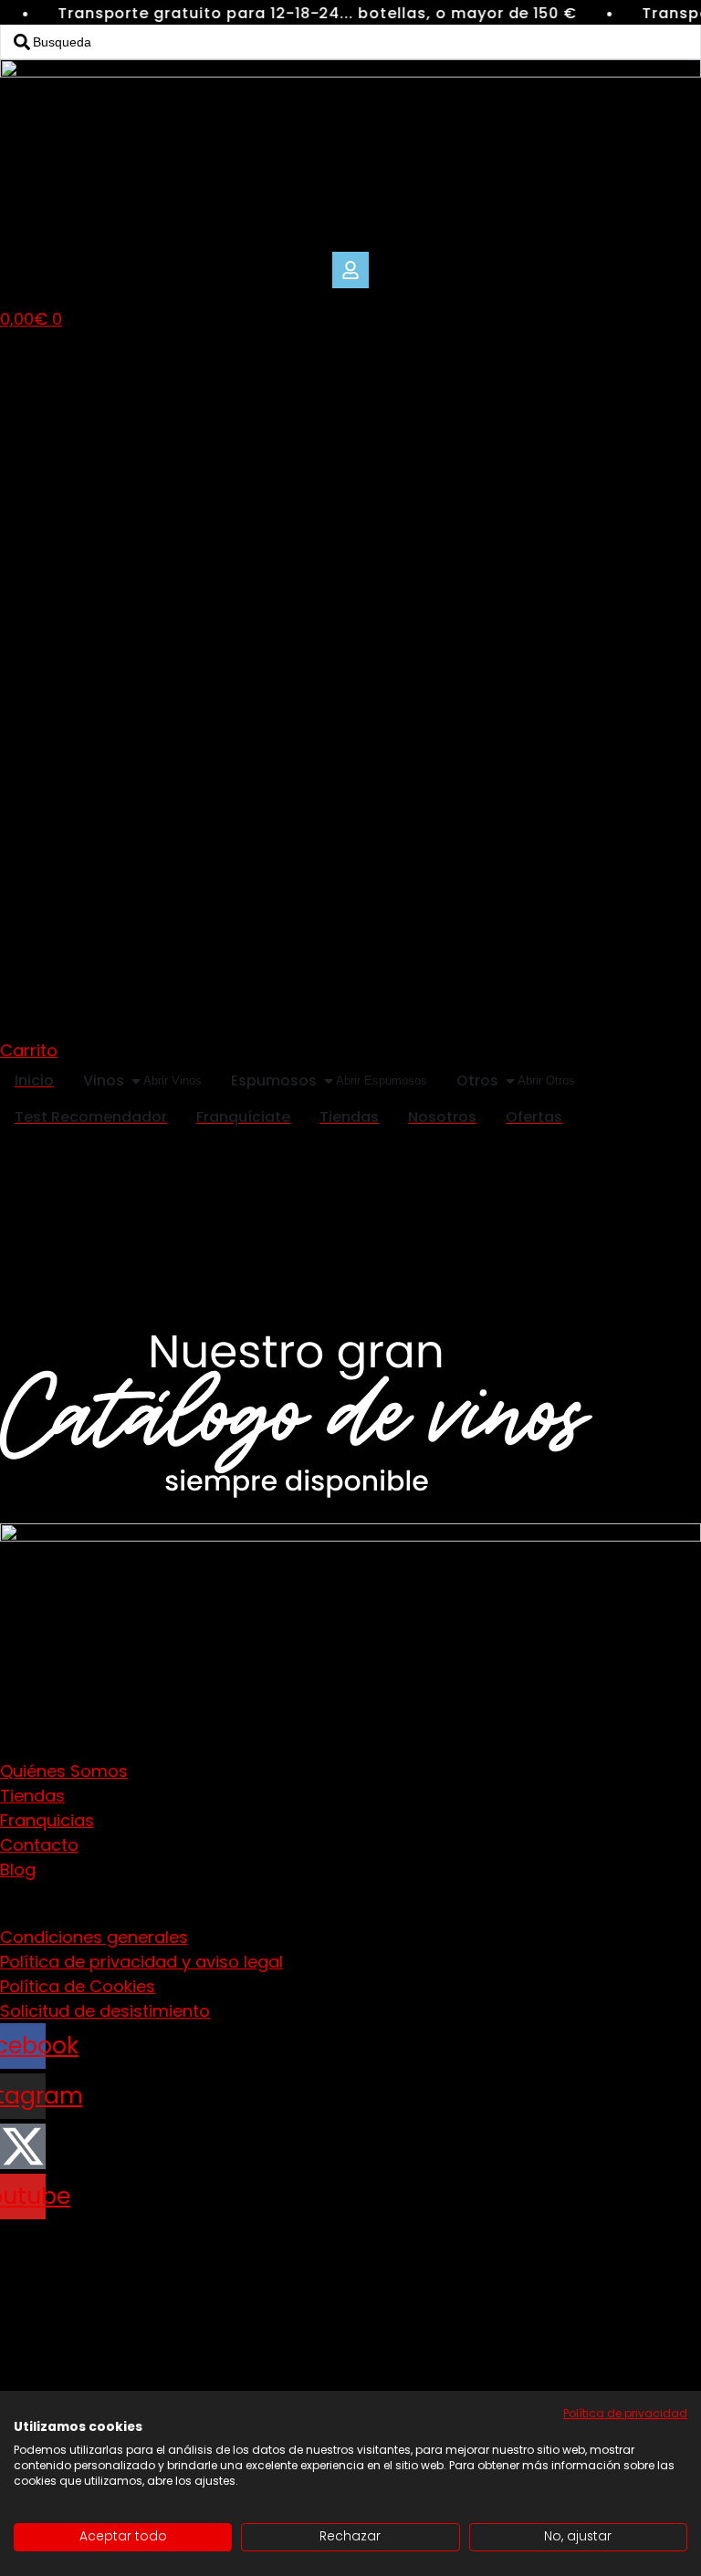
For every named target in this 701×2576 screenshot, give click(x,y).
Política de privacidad (625, 2413)
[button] (350, 270)
